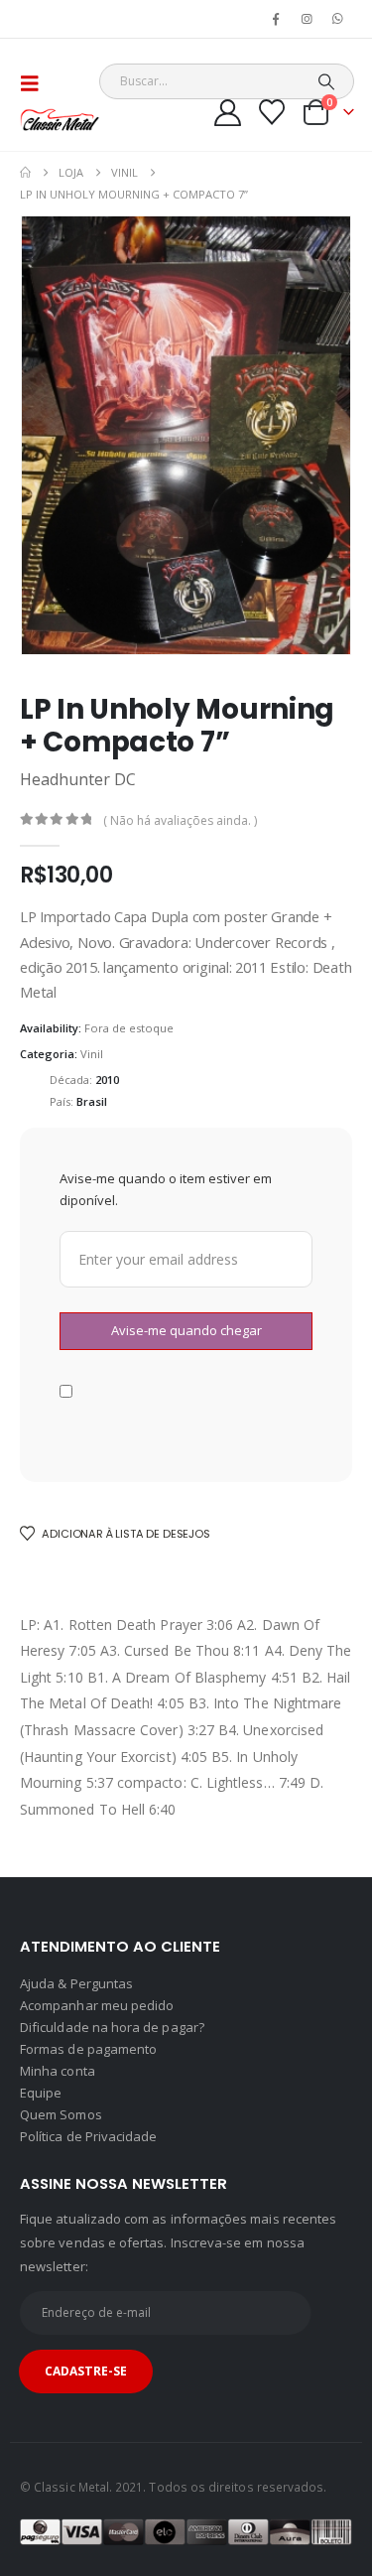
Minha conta (58, 2071)
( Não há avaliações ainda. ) (180, 820)
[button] (36, 83)
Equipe (41, 2093)
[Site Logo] (60, 120)
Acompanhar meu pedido (97, 2005)
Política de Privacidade (89, 2136)
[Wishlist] (272, 112)
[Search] (326, 81)
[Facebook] (276, 19)
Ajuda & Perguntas (76, 1983)
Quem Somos (61, 2114)
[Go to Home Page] (25, 173)
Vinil (92, 1054)
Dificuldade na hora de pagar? (112, 2027)
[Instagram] (308, 19)
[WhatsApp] (338, 19)
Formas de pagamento (88, 2049)
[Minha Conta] (228, 113)
